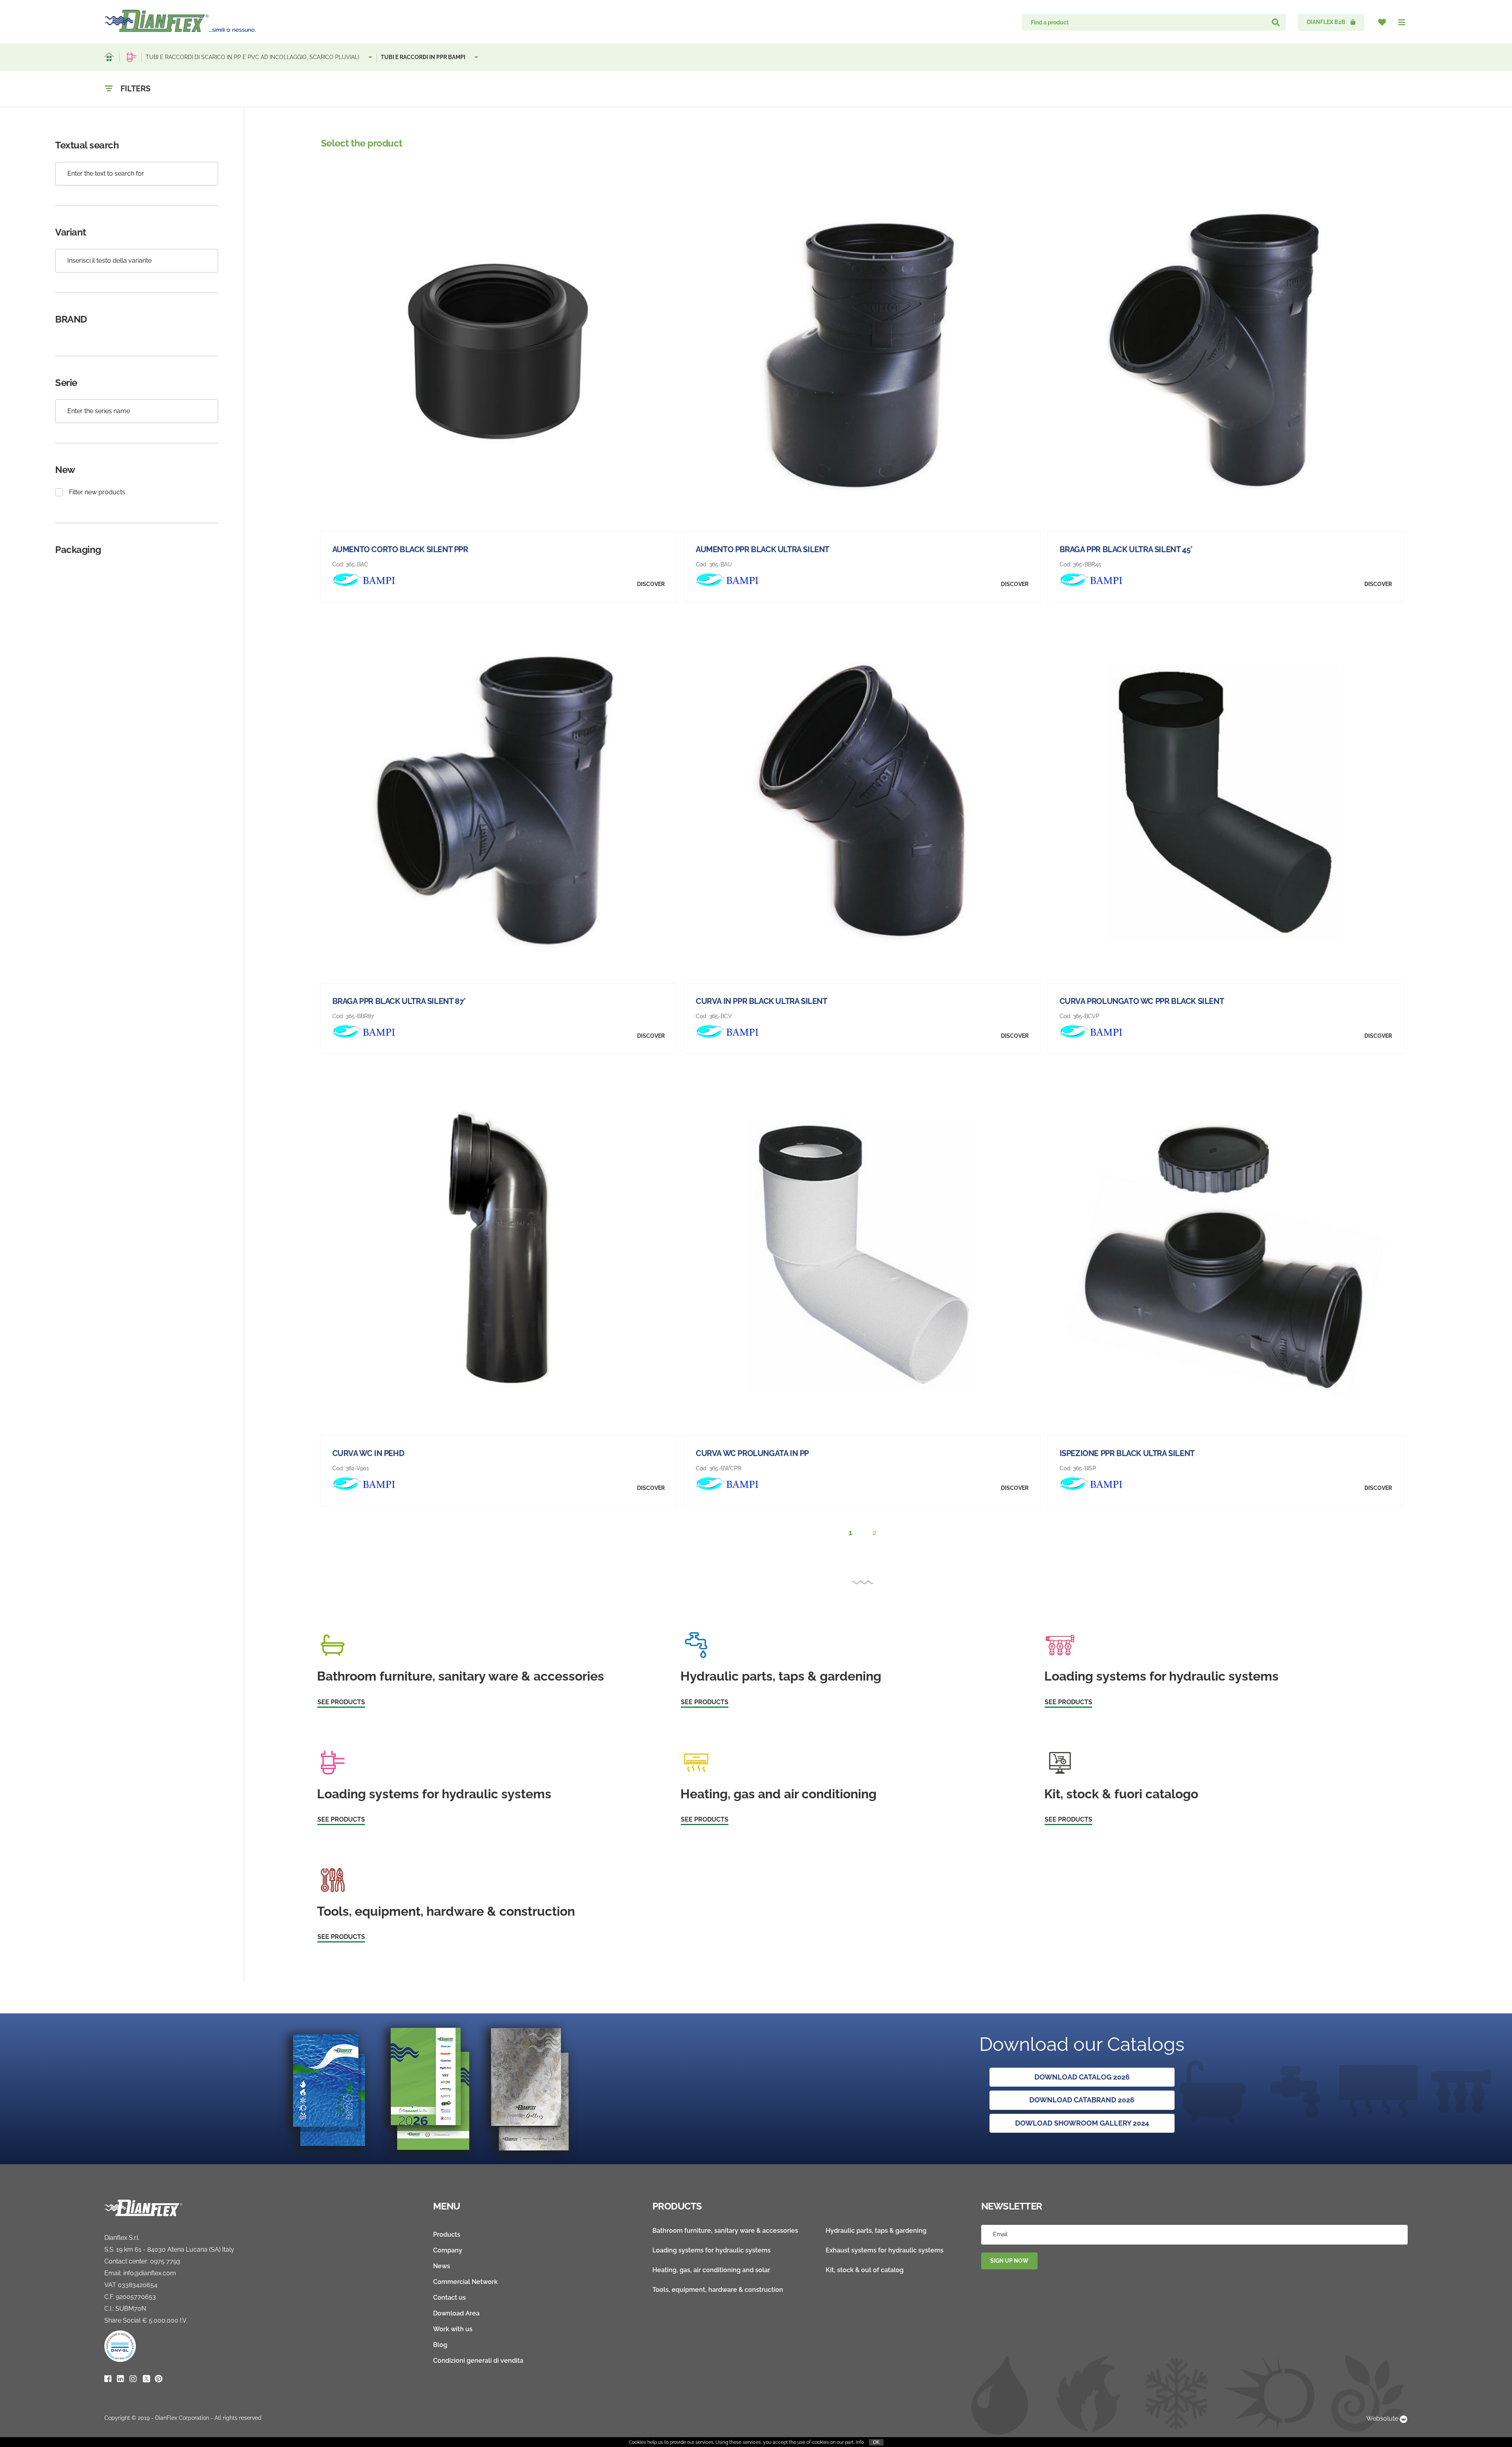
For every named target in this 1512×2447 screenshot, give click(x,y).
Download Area (456, 2313)
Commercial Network (465, 2282)
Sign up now (1009, 2261)
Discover (651, 584)
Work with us (453, 2329)
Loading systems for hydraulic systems (712, 2250)
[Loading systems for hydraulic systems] (132, 57)
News (442, 2266)
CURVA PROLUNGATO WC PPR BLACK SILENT (1142, 1001)
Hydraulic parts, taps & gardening (876, 2231)
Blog (440, 2345)
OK (876, 2442)
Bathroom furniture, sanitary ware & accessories (725, 2231)
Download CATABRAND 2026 (1082, 2100)
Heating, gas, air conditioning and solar (711, 2270)
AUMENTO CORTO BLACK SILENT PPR (400, 549)
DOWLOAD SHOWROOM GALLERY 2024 (1082, 2123)
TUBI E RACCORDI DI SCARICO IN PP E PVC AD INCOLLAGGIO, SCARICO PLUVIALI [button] (253, 57)
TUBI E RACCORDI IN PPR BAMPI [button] (424, 57)
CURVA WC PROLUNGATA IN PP (752, 1453)
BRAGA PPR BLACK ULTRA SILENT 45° (1126, 549)
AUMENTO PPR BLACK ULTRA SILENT (762, 549)
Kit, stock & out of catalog (865, 2270)
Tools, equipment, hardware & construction (718, 2290)
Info (860, 2442)
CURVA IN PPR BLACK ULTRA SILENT (762, 1001)
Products (447, 2235)
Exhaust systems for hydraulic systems (885, 2250)
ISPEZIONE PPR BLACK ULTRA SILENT (1127, 1453)
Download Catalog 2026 (1082, 2077)
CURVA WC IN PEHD (368, 1453)
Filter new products (97, 492)
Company (448, 2250)
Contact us (449, 2298)
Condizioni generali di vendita (478, 2361)
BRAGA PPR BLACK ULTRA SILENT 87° (399, 1001)
